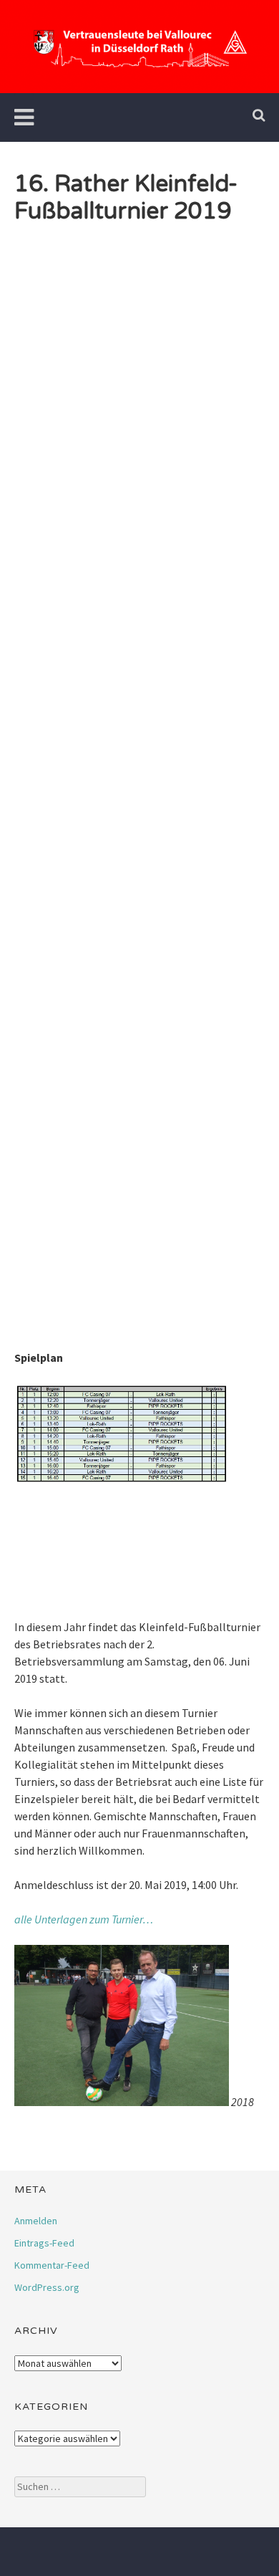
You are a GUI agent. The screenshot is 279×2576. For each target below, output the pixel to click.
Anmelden (36, 2221)
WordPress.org (47, 2287)
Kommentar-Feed (52, 2265)
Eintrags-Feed (44, 2243)
